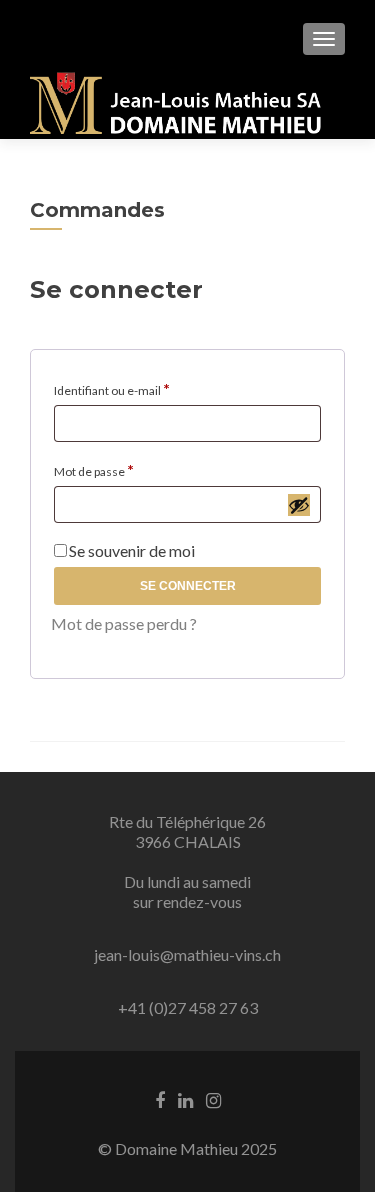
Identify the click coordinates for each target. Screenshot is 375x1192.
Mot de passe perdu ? (124, 623)
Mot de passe (134, 469)
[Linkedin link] (185, 1099)
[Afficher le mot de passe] (299, 505)
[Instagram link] (213, 1099)
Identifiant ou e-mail (152, 388)
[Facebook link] (160, 1099)
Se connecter (188, 586)
